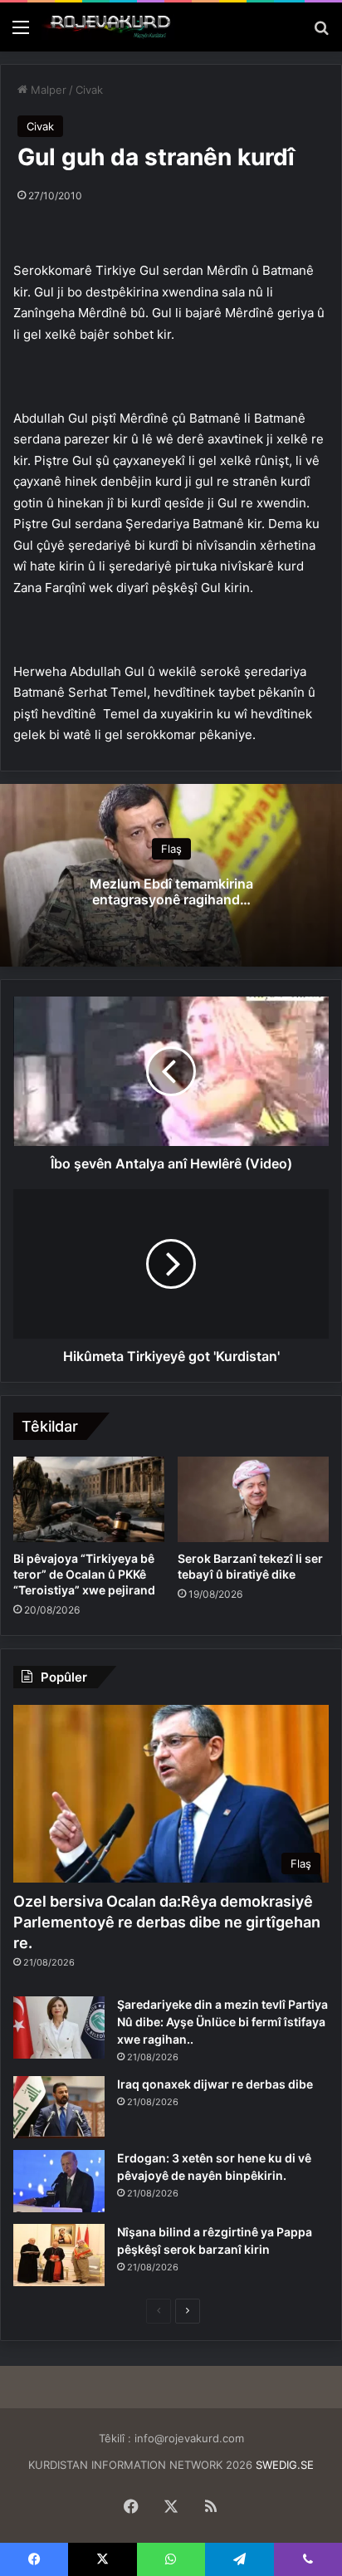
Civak (89, 90)
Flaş (171, 850)
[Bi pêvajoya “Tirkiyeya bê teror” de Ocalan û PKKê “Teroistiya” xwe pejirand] (89, 1499)
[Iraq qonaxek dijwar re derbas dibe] (59, 2107)
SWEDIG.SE (285, 2465)
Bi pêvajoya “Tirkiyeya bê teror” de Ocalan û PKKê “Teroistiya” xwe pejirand (84, 1574)
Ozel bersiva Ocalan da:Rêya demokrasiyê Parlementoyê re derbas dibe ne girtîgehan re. (167, 1922)
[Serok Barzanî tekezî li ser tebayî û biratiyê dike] (253, 1499)
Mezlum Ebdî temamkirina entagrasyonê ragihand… (171, 892)
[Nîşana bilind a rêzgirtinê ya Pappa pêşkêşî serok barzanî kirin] (59, 2255)
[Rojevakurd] (108, 27)
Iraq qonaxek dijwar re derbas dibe (215, 2084)
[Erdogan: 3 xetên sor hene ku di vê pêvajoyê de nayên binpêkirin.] (59, 2181)
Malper (47, 90)
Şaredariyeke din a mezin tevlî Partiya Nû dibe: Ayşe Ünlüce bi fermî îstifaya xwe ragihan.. (222, 2022)
